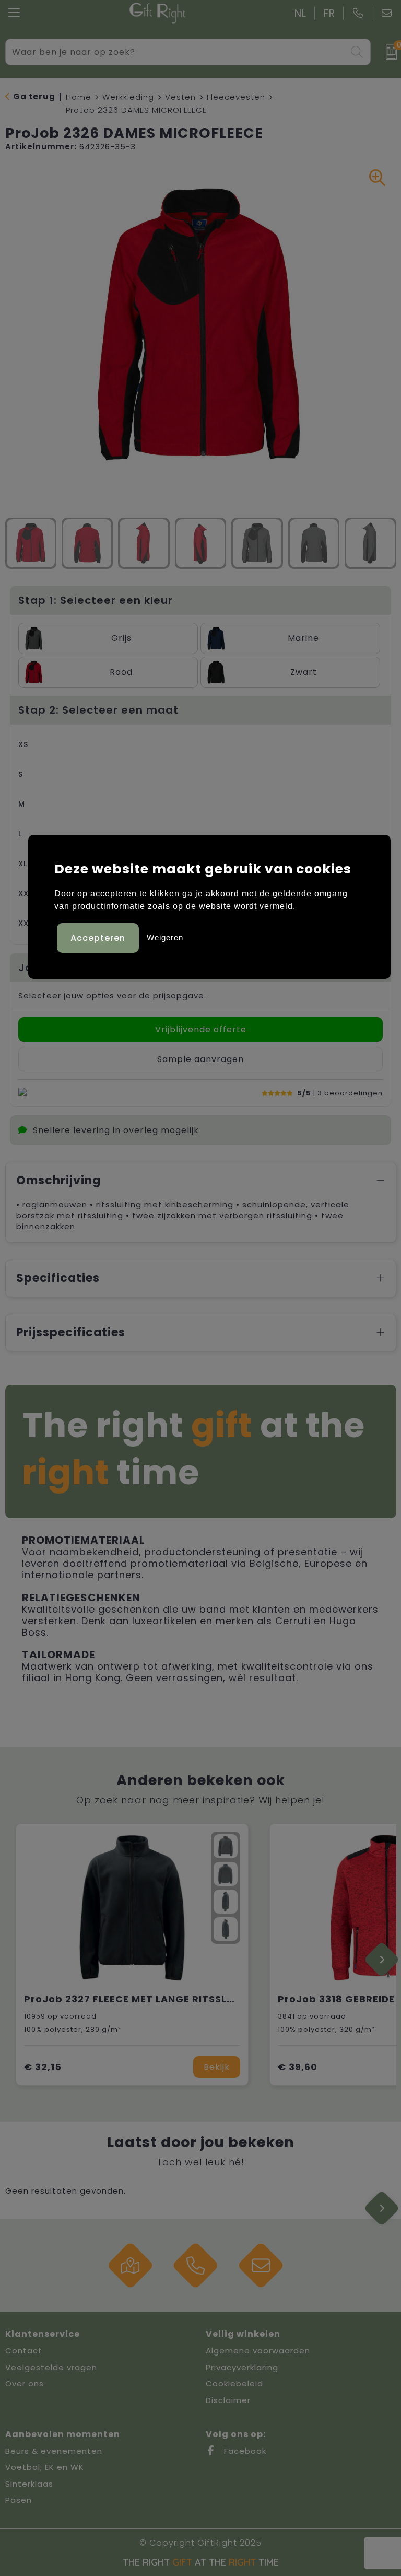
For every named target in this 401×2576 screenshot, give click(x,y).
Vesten (180, 97)
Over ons (25, 2383)
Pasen (19, 2500)
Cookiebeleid (234, 2383)
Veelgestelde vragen (51, 2367)
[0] (388, 52)
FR (329, 13)
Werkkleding (128, 97)
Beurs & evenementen (54, 2451)
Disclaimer (228, 2400)
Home (79, 97)
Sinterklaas (29, 2484)
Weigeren (165, 937)
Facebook (244, 2451)
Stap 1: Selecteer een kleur (96, 600)
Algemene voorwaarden (258, 2351)
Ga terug (34, 96)
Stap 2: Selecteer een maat (98, 710)
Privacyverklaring (242, 2367)
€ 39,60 (298, 2067)
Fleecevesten (236, 97)
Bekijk (217, 2067)
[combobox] (176, 52)
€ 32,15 (43, 2067)
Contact (24, 2351)
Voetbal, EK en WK (45, 2467)
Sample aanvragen (200, 1059)
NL (300, 13)
